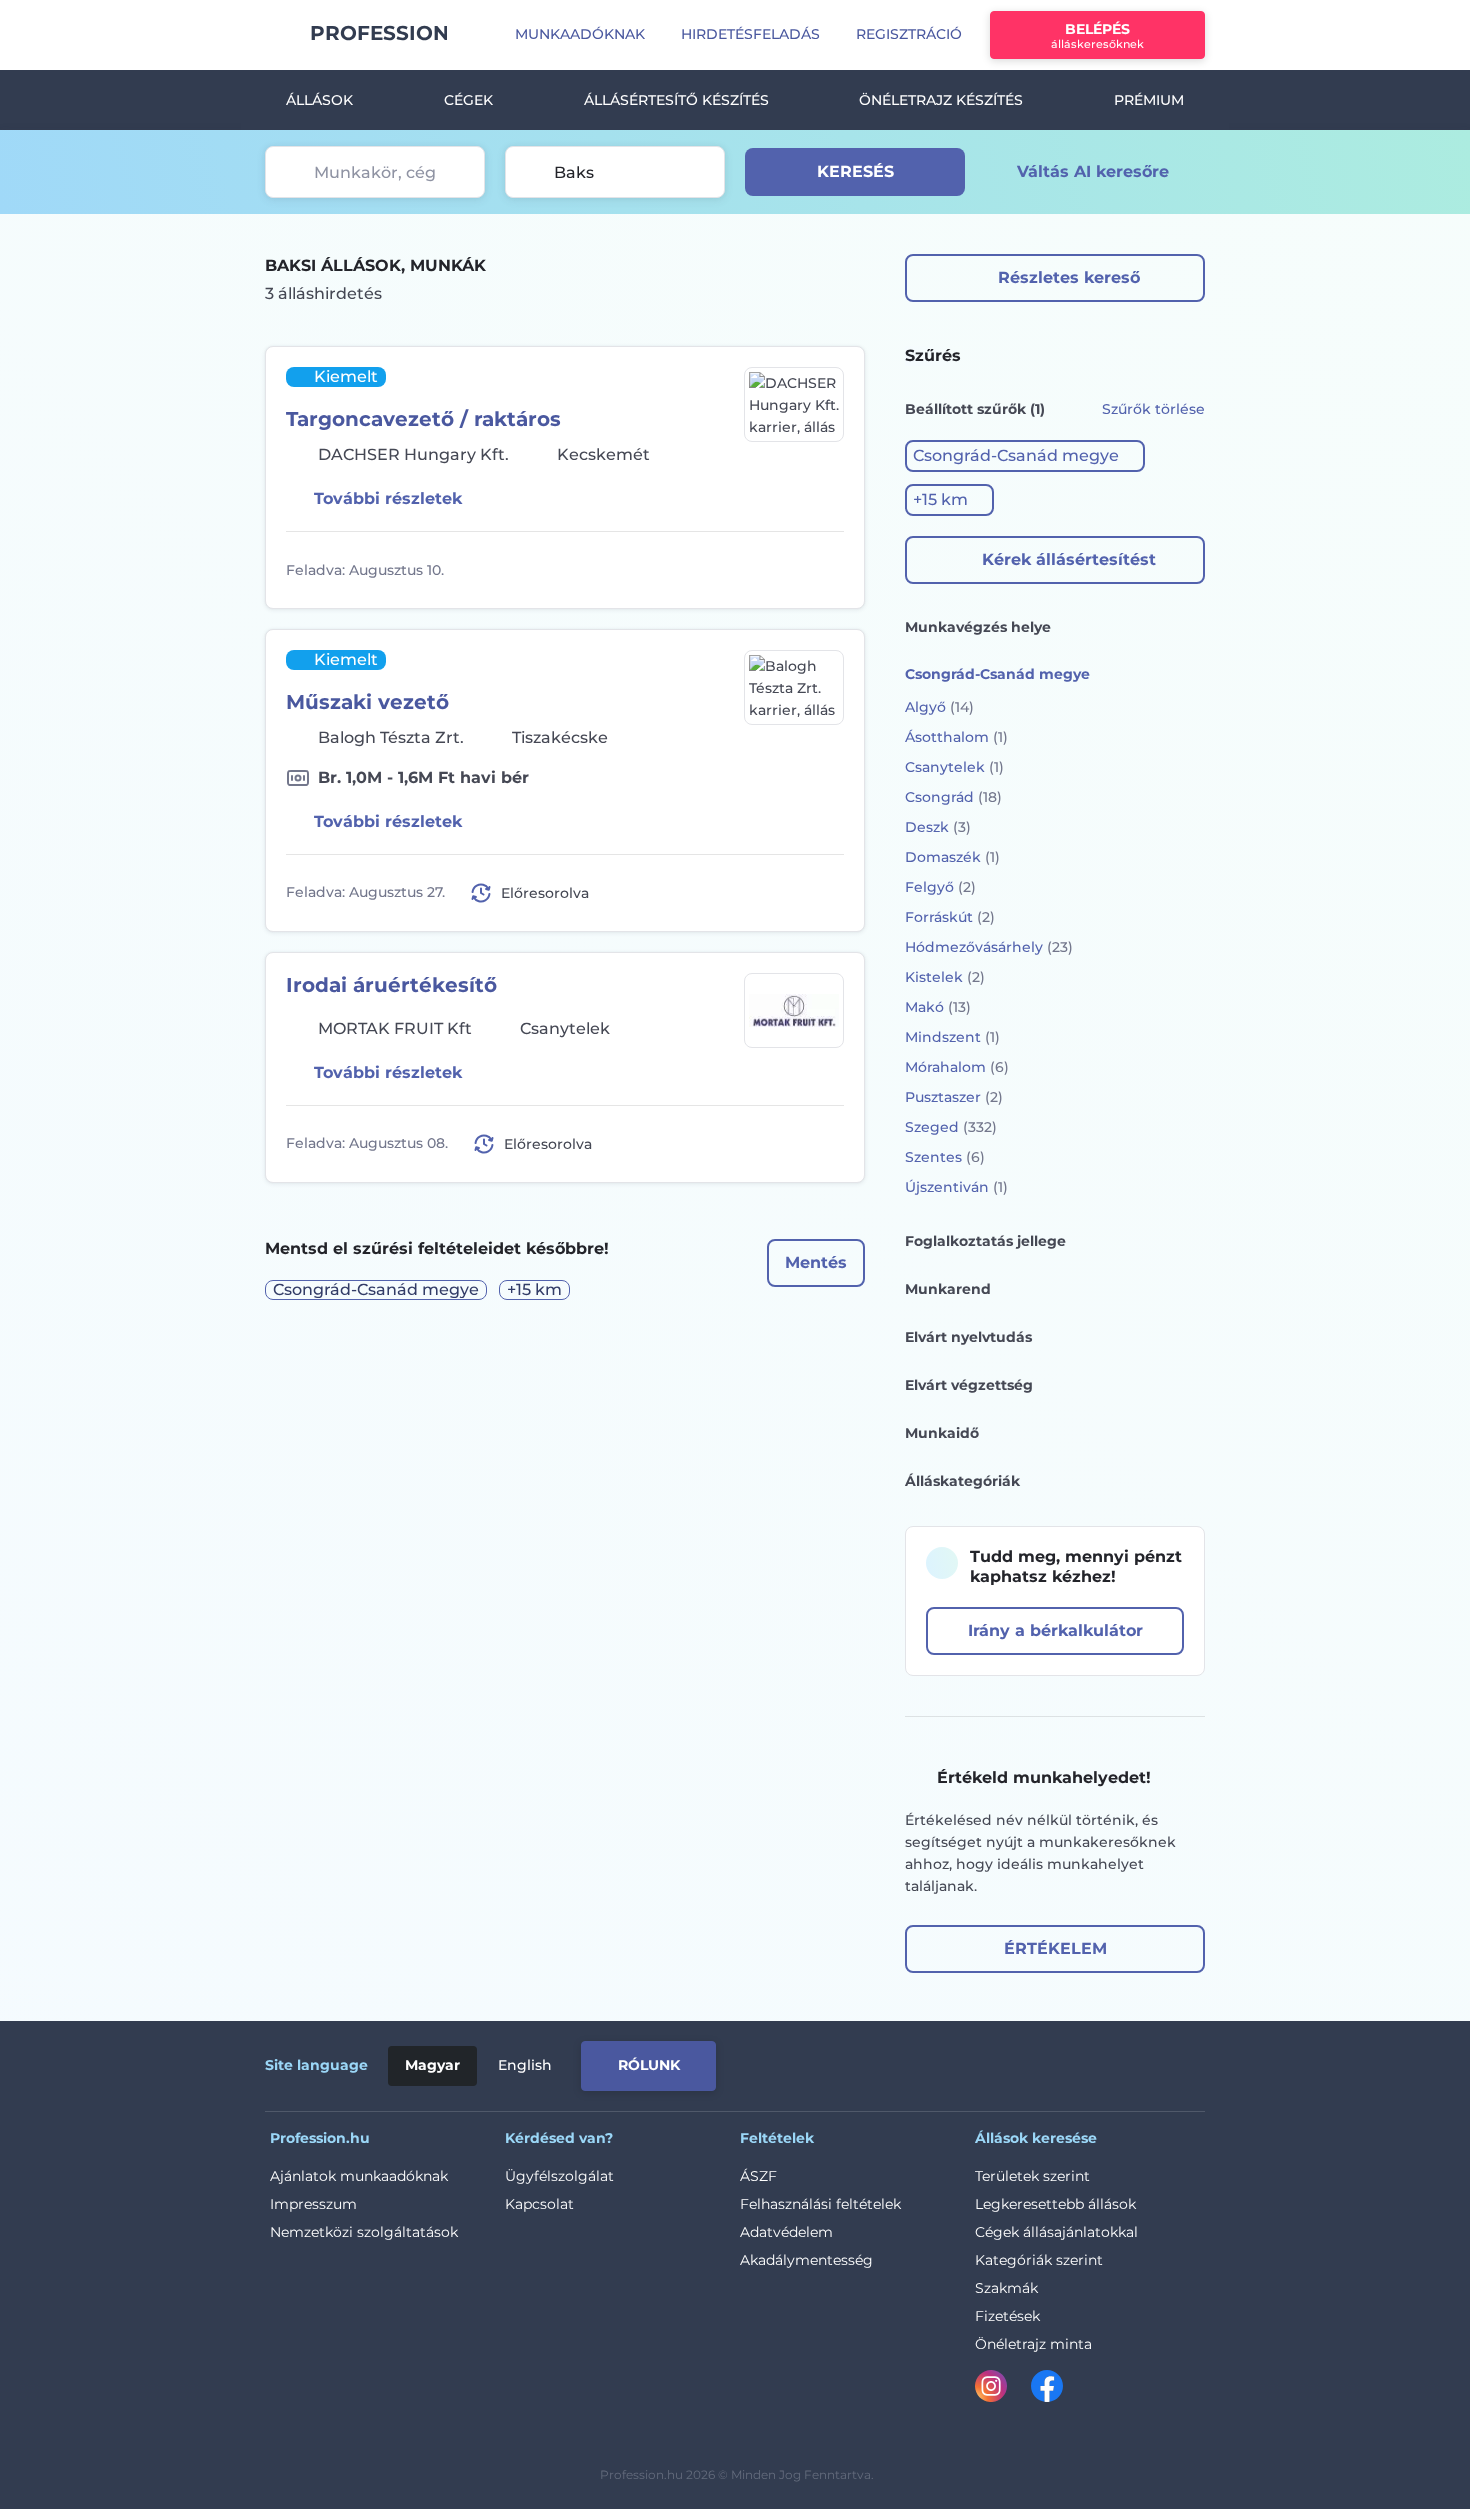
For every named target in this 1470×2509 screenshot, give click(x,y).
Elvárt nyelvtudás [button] (968, 1337)
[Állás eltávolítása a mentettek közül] (826, 570)
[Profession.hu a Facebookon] (1047, 2390)
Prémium (1149, 100)
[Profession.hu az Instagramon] (1003, 2390)
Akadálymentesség (806, 2260)
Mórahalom (957, 1067)
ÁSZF (758, 2176)
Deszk (938, 827)
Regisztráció (909, 34)
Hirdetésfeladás (750, 34)
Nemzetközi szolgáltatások (364, 2232)
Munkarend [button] (948, 1289)
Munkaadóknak (580, 34)
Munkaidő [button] (942, 1433)
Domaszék (952, 857)
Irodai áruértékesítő (391, 985)
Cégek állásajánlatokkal (1056, 2232)
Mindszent (952, 1037)
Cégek (468, 100)
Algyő (939, 707)
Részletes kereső (1069, 277)
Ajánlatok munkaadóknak (359, 2176)
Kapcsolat (539, 2204)
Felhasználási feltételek (820, 2204)
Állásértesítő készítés (676, 100)
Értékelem (1055, 1948)
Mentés (816, 1262)
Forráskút (950, 917)
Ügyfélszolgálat (559, 2176)
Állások (319, 100)
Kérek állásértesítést (1069, 559)
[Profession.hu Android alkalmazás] (1113, 2062)
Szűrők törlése (1153, 409)
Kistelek (945, 977)
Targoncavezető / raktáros (423, 419)
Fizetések (1007, 2316)
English (525, 2065)
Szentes (945, 1157)
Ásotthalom (956, 737)
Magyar (432, 2065)
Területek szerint (1032, 2176)
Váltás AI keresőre (1093, 171)
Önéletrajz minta (1033, 2344)
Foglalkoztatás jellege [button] (985, 1241)
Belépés (1097, 35)
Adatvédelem (786, 2232)
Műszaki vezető (367, 702)
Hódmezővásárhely (989, 947)
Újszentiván (956, 1187)
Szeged (951, 1127)
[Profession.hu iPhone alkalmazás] (946, 2062)
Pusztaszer (954, 1097)
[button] (1025, 456)
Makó (938, 1007)
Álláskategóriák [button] (962, 1481)
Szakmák (1006, 2288)
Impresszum (313, 2204)
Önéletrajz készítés (941, 100)
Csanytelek (954, 767)
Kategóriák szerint (1039, 2260)
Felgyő (940, 887)
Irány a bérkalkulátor (1055, 1630)
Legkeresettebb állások (1055, 2204)
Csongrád (953, 797)
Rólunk (649, 2065)
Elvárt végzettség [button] (969, 1385)
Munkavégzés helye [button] (978, 627)
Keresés (855, 171)
